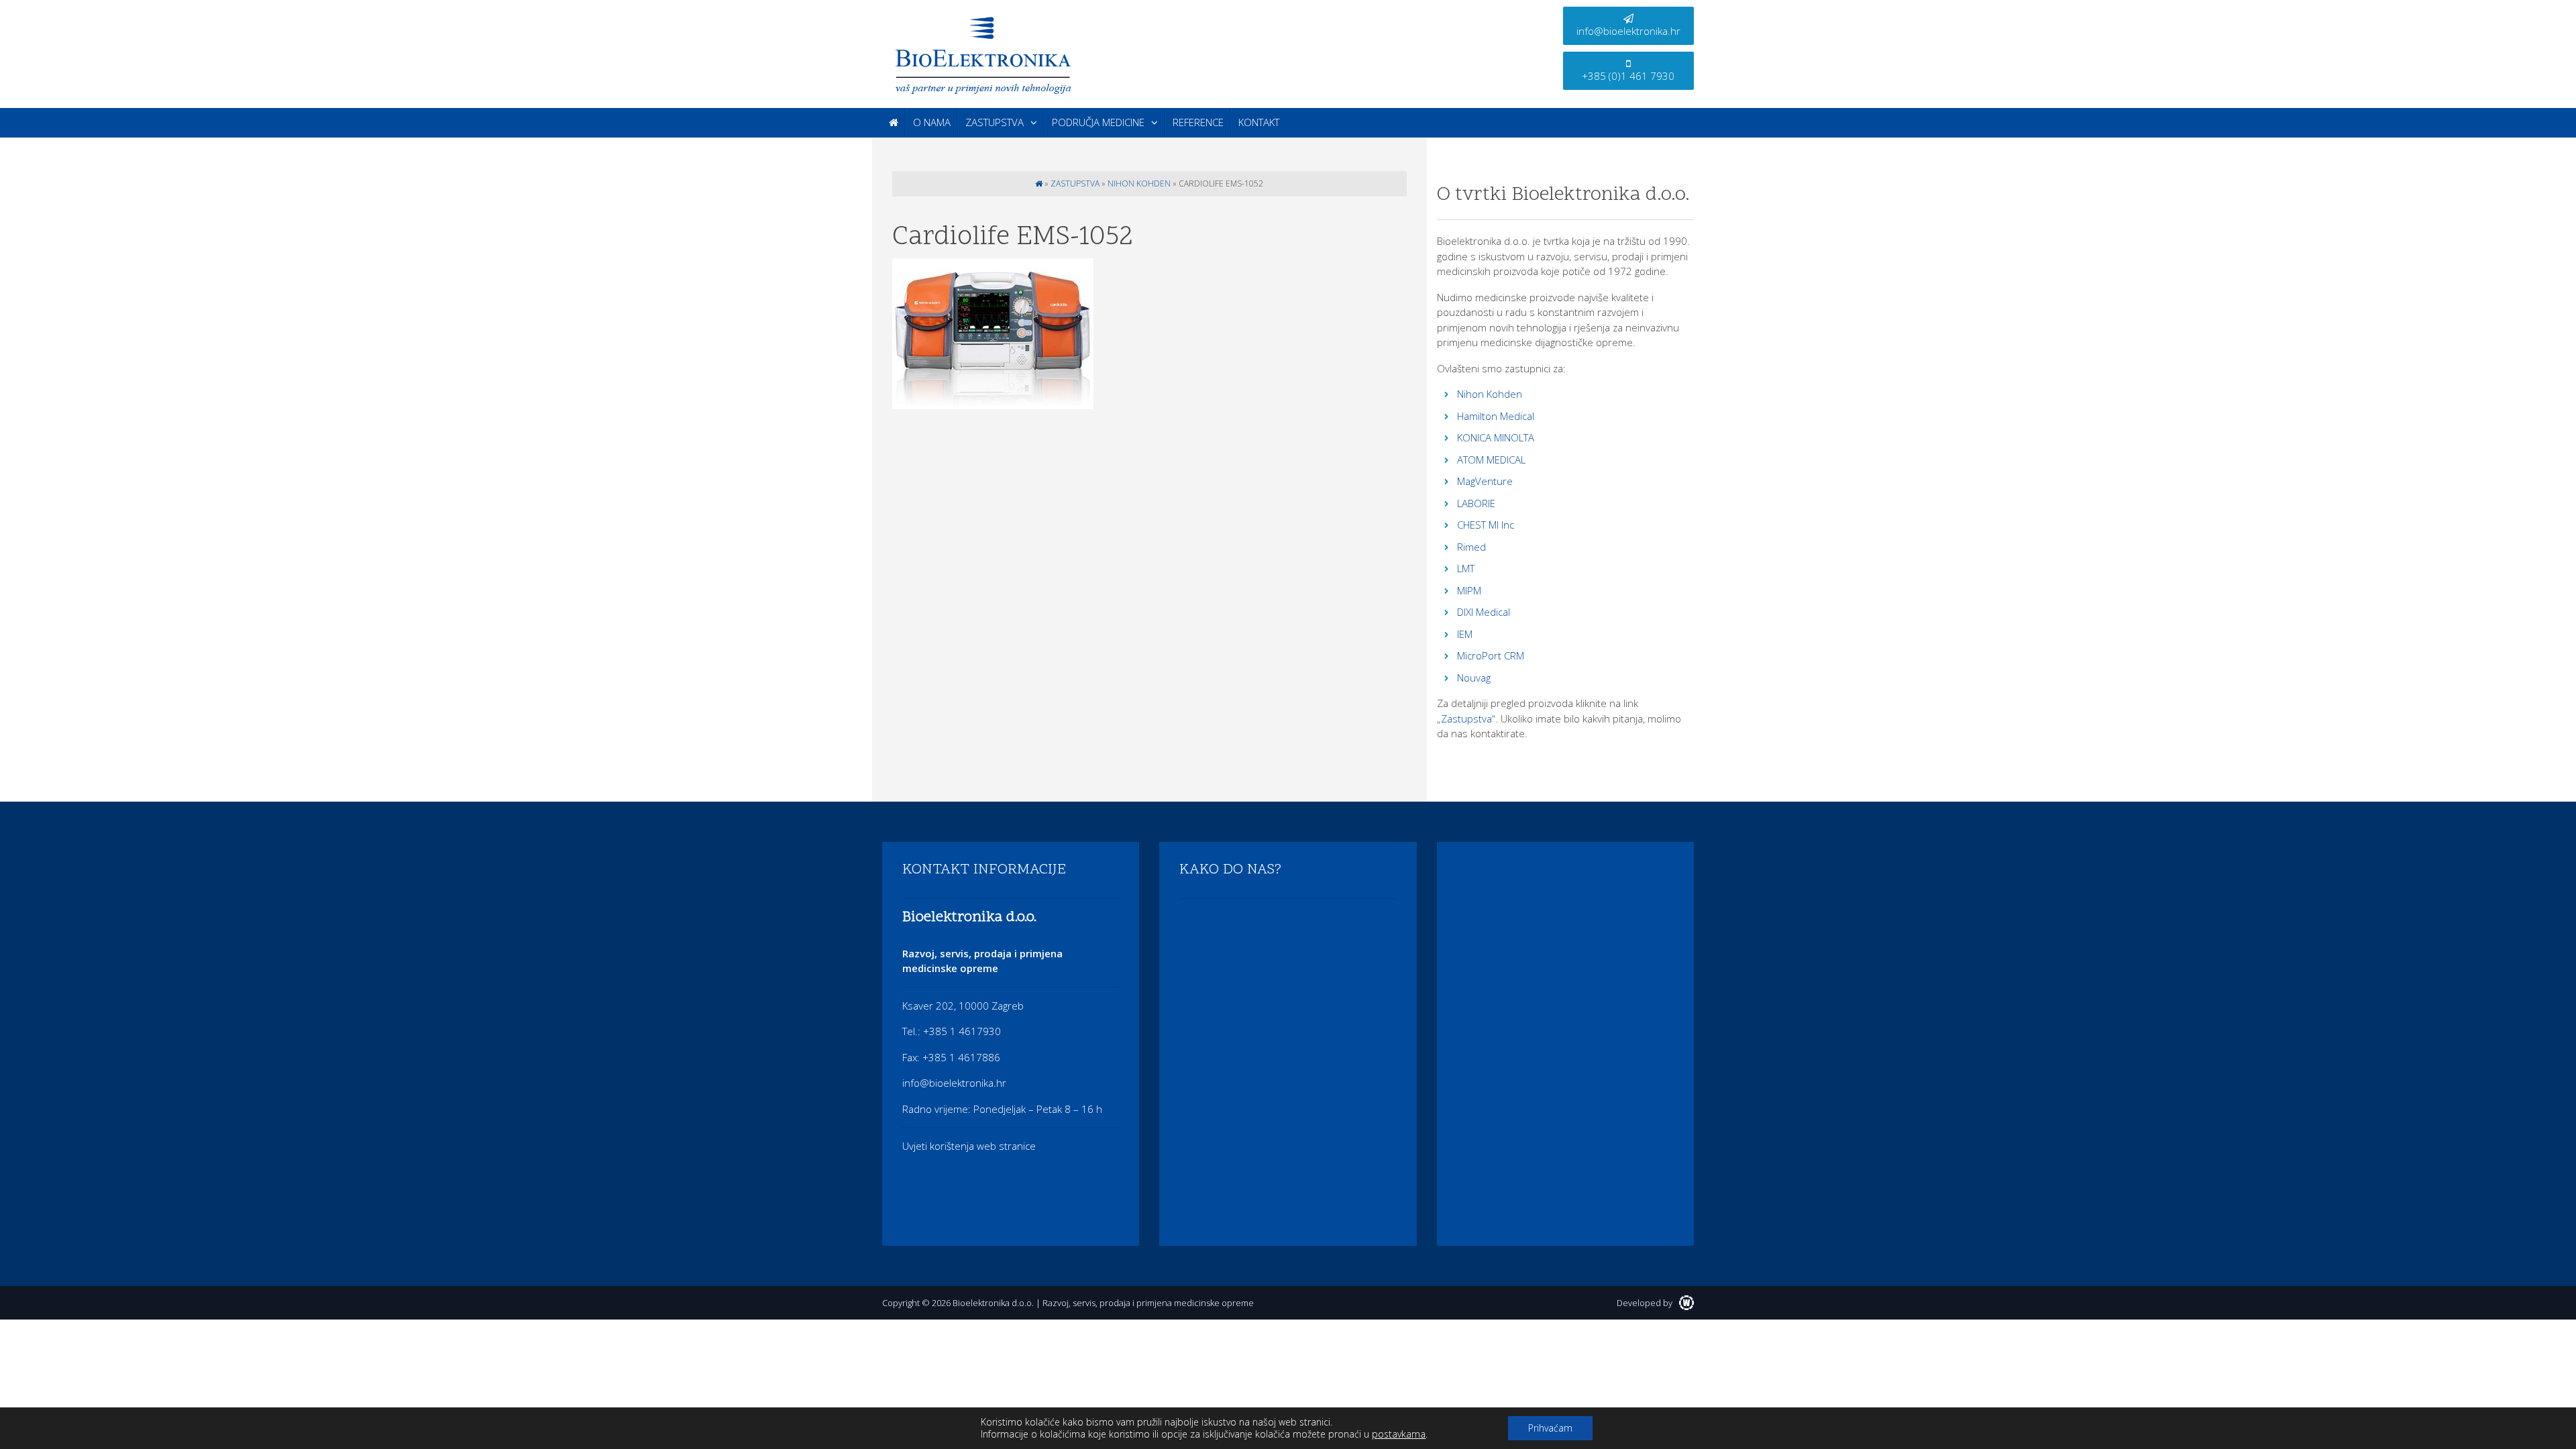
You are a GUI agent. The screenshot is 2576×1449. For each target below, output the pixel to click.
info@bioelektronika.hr (1628, 31)
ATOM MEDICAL (1491, 460)
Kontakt (1259, 122)
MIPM (1469, 590)
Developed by (1646, 1303)
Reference (1198, 122)
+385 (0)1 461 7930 (1628, 76)
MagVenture (1485, 481)
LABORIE (1476, 503)
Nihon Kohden (1139, 183)
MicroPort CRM (1491, 655)
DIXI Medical (1484, 612)
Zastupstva (995, 122)
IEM (1465, 634)
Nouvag (1474, 678)
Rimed (1471, 547)
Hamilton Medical (1496, 416)
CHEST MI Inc (1486, 525)
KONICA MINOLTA (1496, 437)
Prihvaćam (1550, 1428)
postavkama (1399, 1434)
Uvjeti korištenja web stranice (969, 1146)
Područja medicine (1098, 122)
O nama (932, 122)
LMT (1466, 568)
